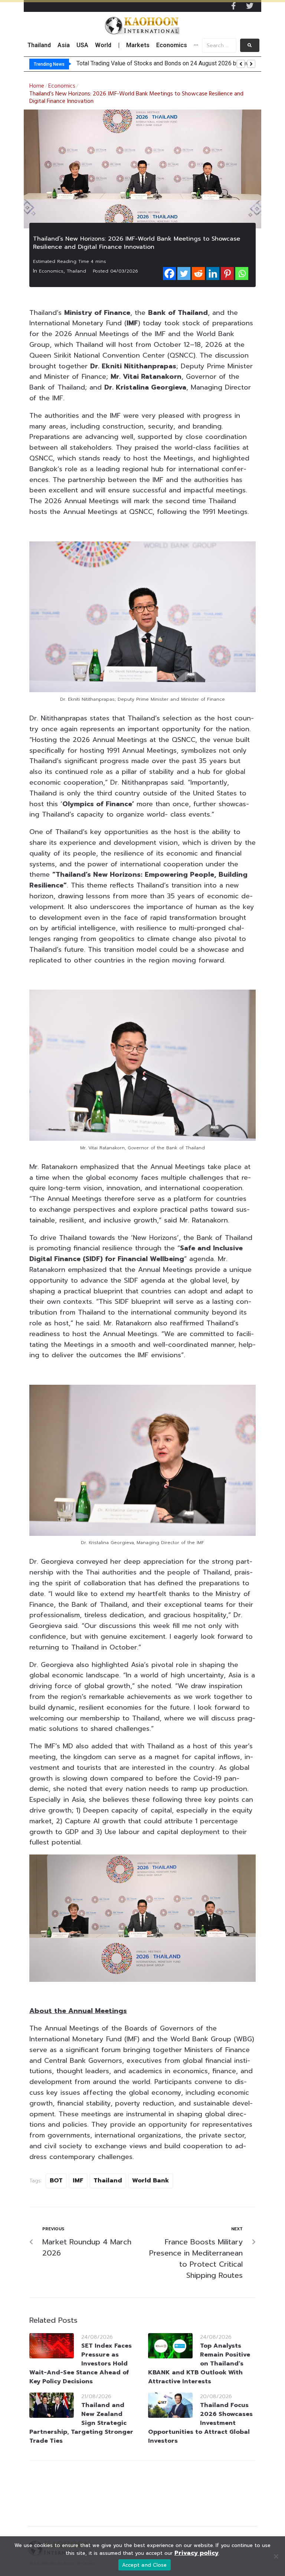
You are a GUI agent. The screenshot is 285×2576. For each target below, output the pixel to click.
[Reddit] (198, 273)
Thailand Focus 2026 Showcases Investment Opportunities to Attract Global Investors (200, 2423)
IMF (78, 2181)
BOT (56, 2181)
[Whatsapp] (242, 273)
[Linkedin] (213, 273)
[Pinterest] (227, 273)
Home (37, 86)
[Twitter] (250, 6)
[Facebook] (169, 273)
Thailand (76, 271)
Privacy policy (196, 2553)
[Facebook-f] (233, 6)
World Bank (150, 2181)
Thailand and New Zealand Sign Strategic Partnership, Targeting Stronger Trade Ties (81, 2423)
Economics (62, 86)
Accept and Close (145, 2565)
